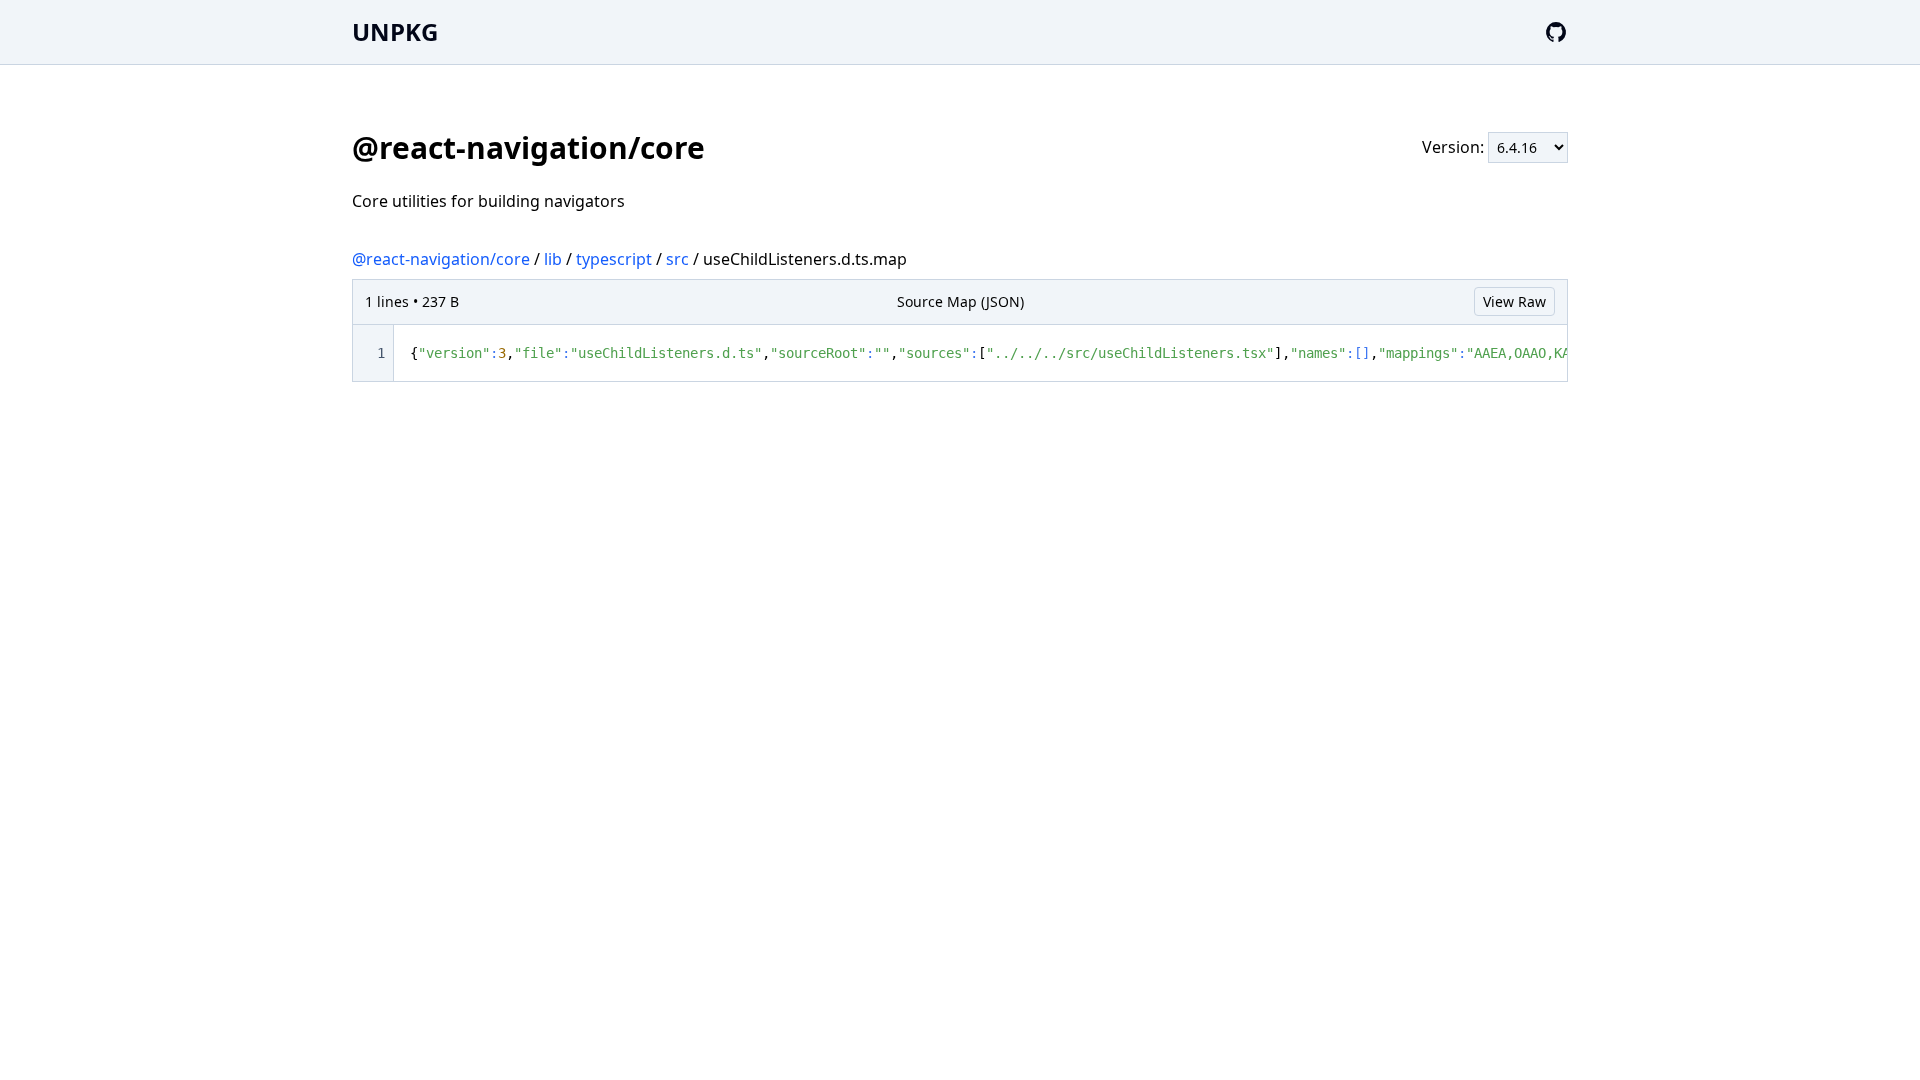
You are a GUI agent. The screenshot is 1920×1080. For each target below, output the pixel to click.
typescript (614, 259)
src (677, 259)
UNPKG (395, 31)
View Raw (1514, 301)
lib (553, 259)
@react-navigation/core (441, 259)
